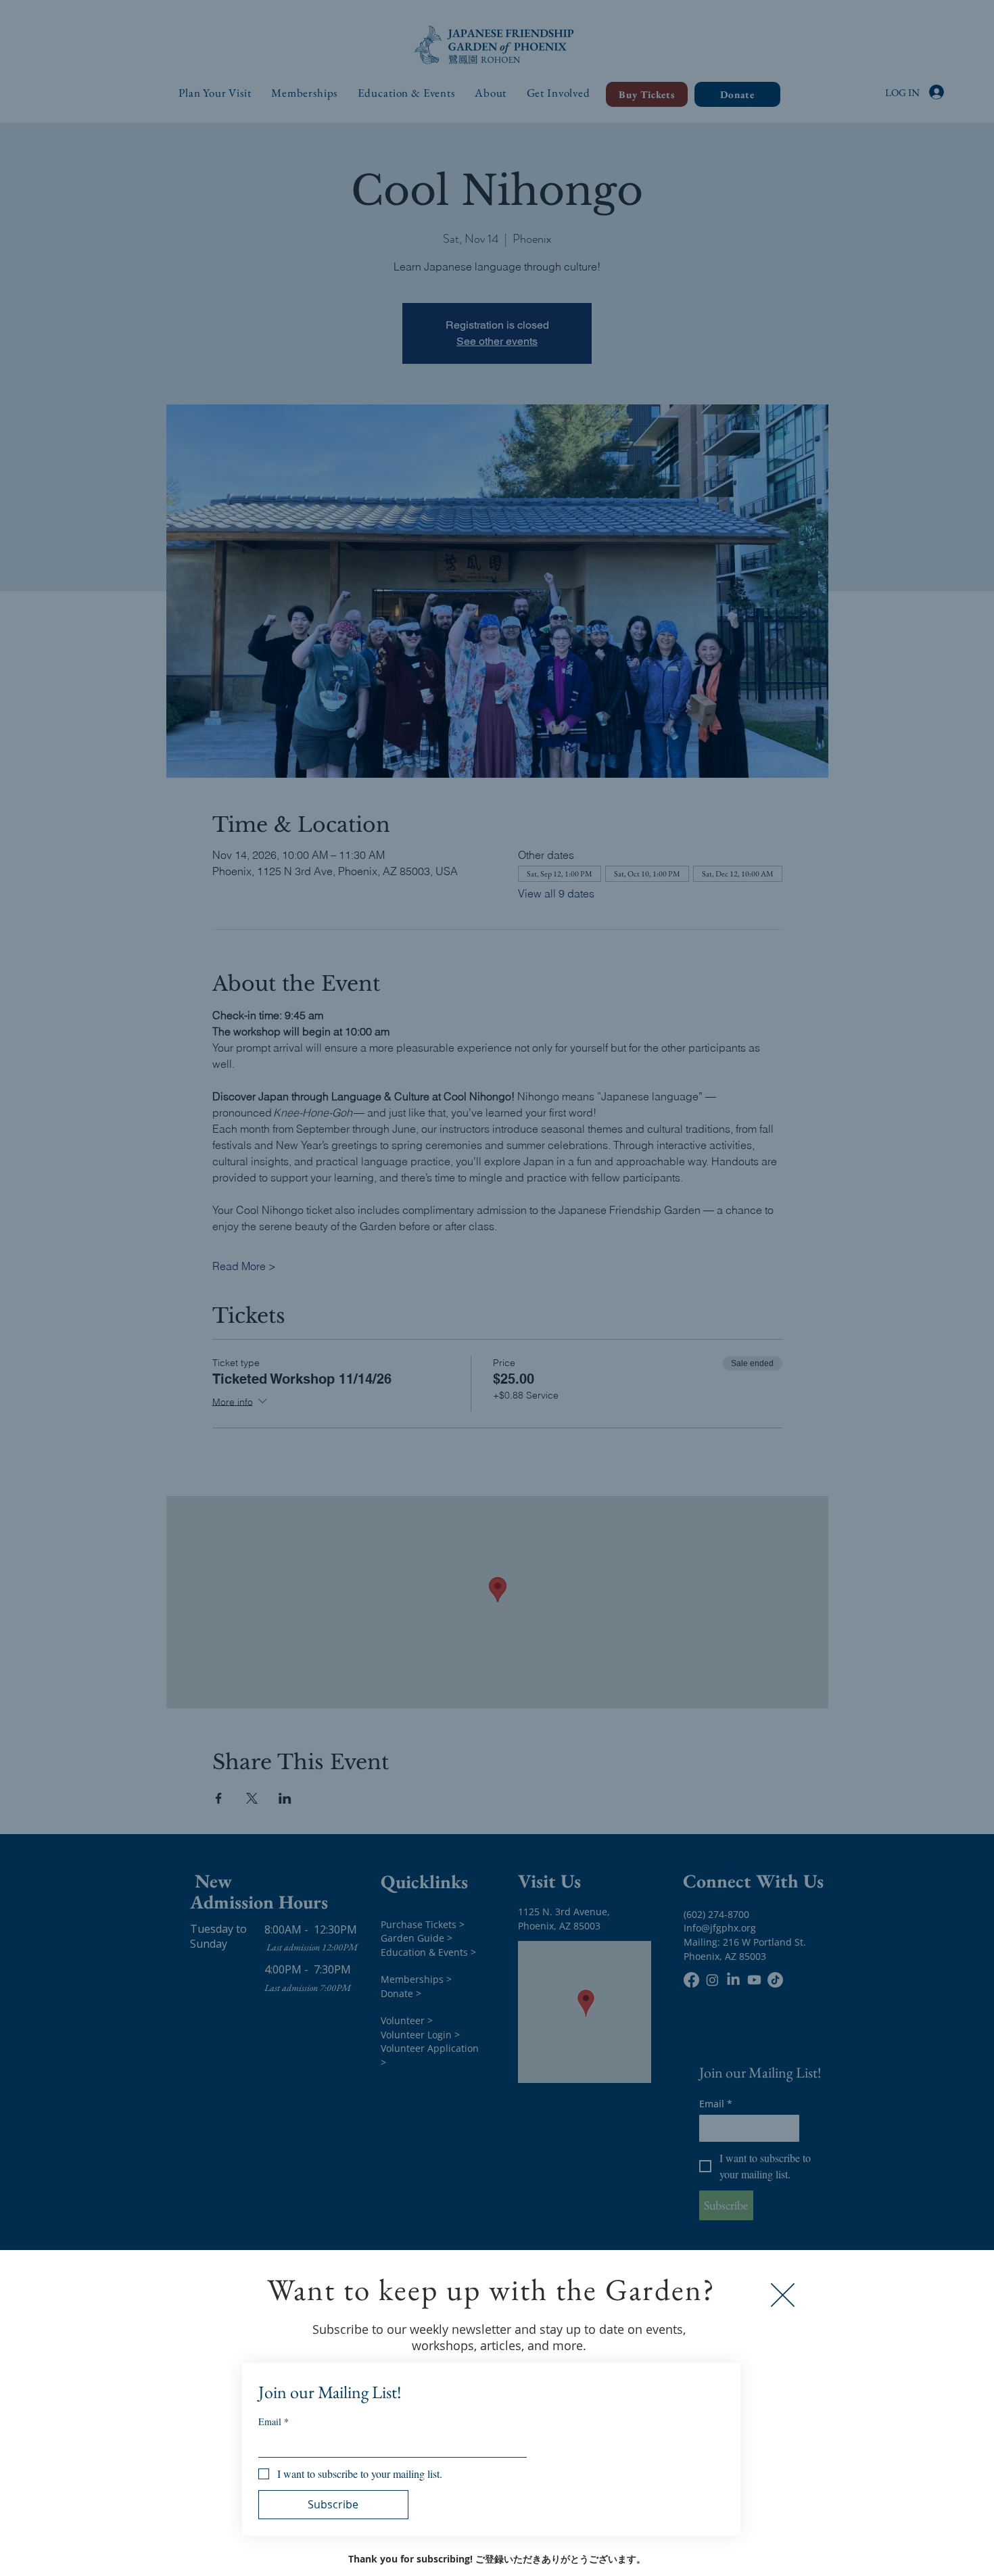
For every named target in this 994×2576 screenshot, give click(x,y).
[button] (783, 2295)
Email (274, 2421)
